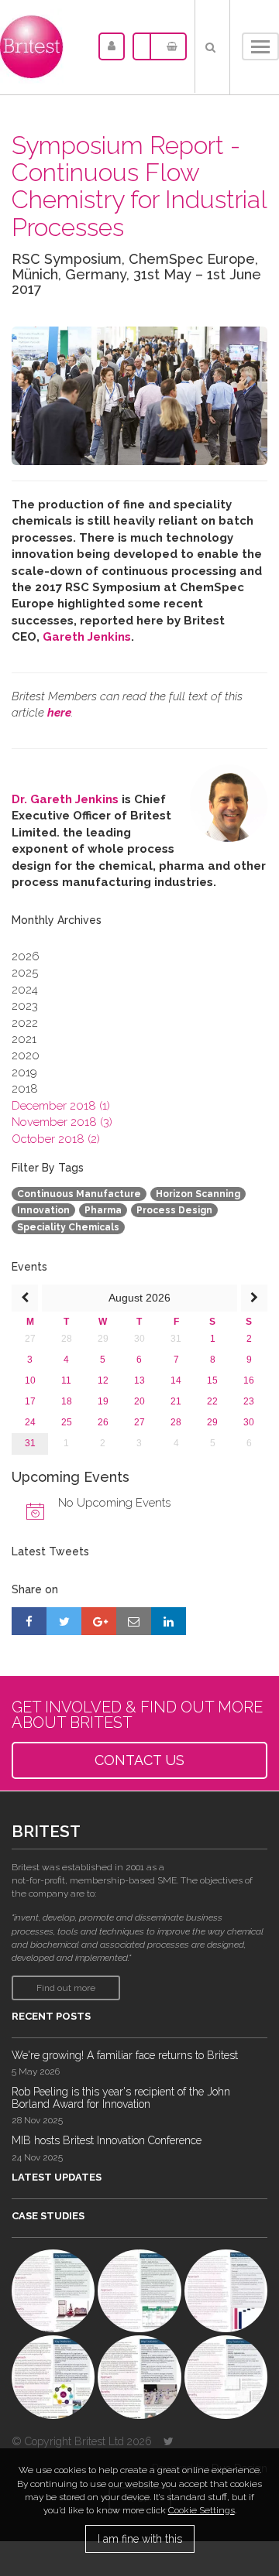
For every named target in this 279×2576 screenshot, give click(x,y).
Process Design (174, 1210)
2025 (25, 973)
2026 (26, 956)
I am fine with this (140, 2539)
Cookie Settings (201, 2510)
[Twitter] (169, 2441)
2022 (25, 1023)
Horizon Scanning (198, 1194)
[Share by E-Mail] (134, 1621)
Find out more (66, 1988)
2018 (25, 1089)
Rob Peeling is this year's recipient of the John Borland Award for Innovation (121, 2097)
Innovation (43, 1210)
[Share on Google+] (99, 1621)
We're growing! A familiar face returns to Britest (125, 2055)
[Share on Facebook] (29, 1621)
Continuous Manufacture (79, 1194)
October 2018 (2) (56, 1139)
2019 (24, 1072)
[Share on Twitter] (64, 1621)
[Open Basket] (168, 46)
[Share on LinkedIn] (169, 1621)
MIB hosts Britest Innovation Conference (107, 2140)
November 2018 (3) (62, 1122)
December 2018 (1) (61, 1106)
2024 (25, 990)
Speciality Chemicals (68, 1227)
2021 (24, 1039)
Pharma (103, 1210)
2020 (26, 1055)
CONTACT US (139, 1760)
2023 (25, 1006)
